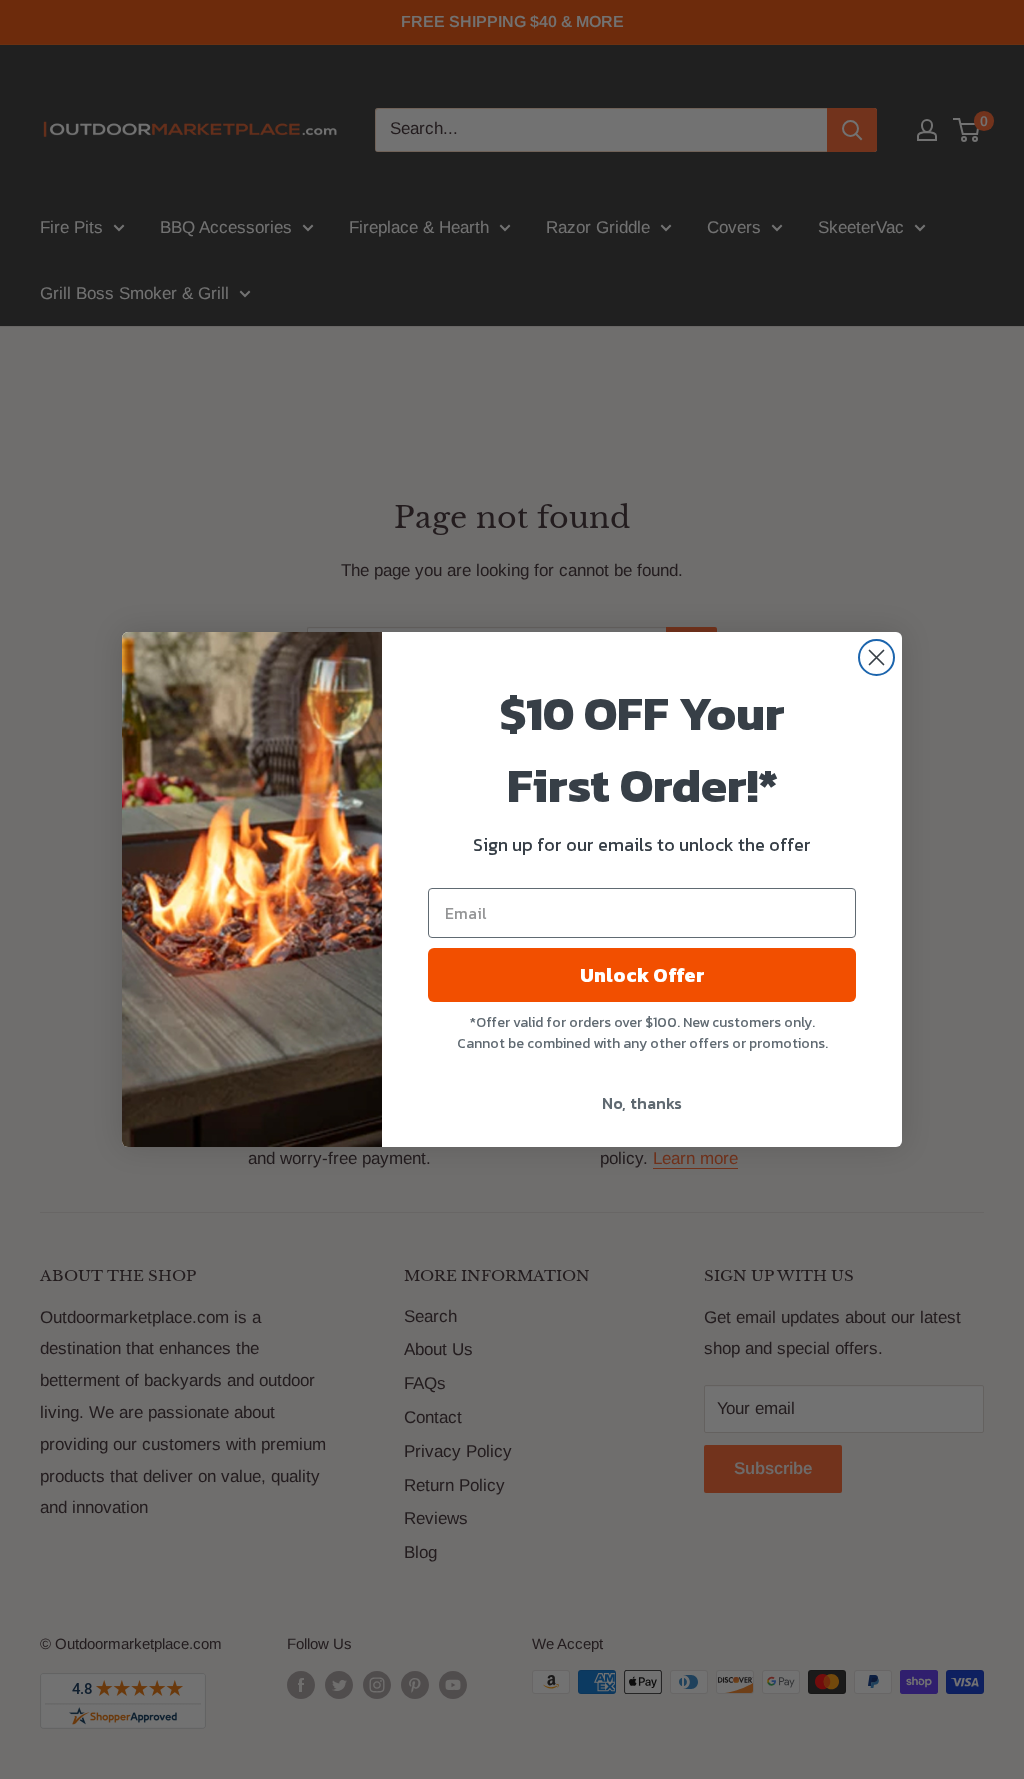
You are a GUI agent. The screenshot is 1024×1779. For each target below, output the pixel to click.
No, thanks (642, 1103)
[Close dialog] (876, 657)
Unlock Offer (642, 975)
